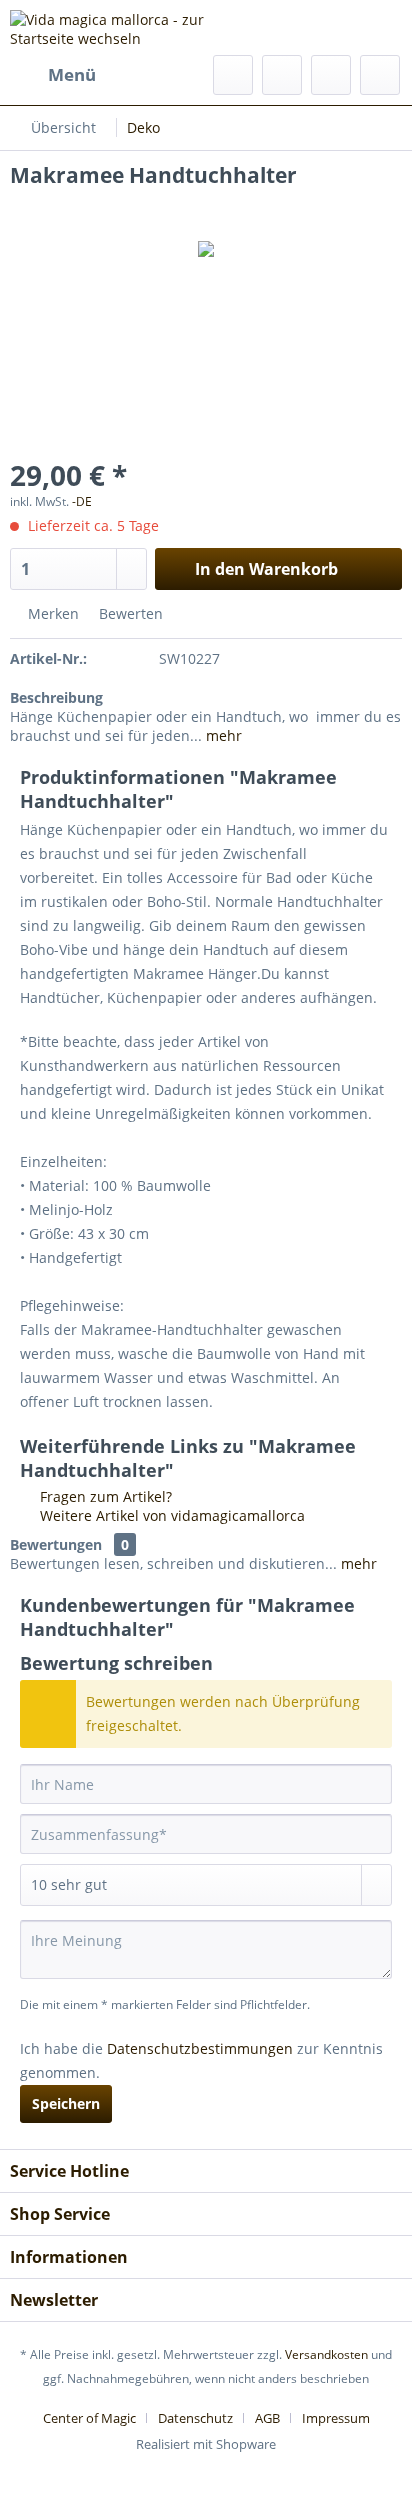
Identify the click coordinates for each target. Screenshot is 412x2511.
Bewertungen (56, 1544)
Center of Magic (89, 2418)
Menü (72, 74)
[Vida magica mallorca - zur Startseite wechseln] (108, 27)
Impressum (336, 2418)
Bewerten (129, 613)
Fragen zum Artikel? (104, 1496)
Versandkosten (326, 2354)
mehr (222, 735)
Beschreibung (56, 697)
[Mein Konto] (331, 75)
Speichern (66, 2103)
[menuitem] (53, 75)
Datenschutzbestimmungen (200, 2048)
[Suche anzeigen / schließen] (233, 75)
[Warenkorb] (380, 75)
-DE (82, 501)
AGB (267, 2418)
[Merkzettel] (282, 75)
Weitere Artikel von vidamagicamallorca (170, 1515)
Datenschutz (195, 2418)
